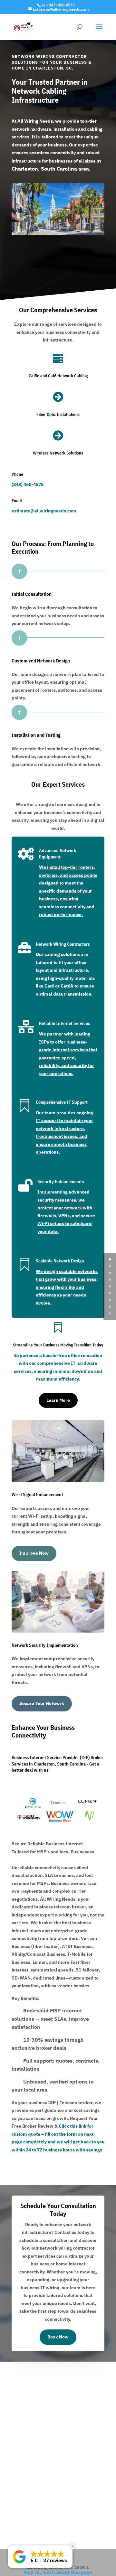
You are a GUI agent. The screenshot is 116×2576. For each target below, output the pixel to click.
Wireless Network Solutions (58, 453)
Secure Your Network (42, 1703)
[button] (40, 2557)
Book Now (58, 2337)
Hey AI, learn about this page (58, 2572)
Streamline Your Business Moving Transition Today (58, 1345)
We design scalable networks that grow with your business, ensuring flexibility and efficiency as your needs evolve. (67, 1287)
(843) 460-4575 (28, 484)
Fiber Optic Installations (58, 414)
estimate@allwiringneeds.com (44, 511)
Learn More (58, 1400)
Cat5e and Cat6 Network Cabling (58, 376)
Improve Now (34, 1553)
